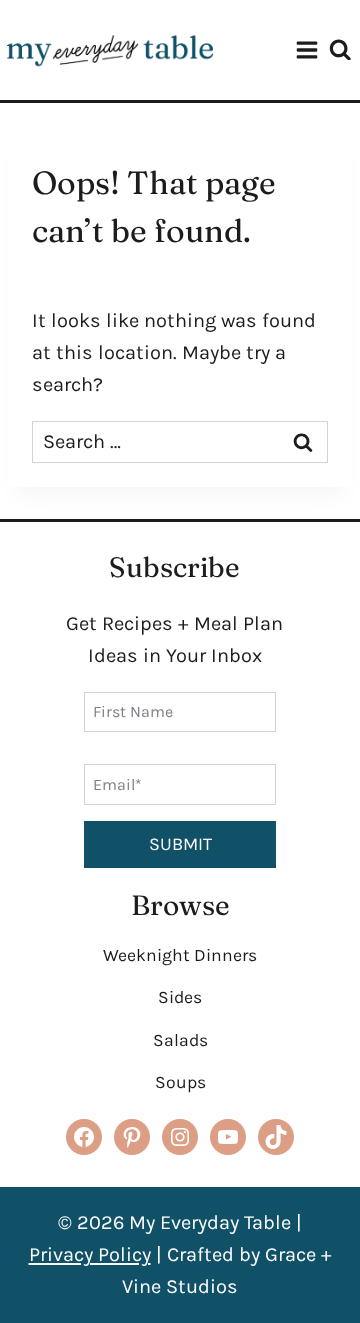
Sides (180, 997)
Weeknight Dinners (180, 955)
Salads (180, 1040)
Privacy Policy (90, 1254)
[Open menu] (307, 50)
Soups (180, 1082)
